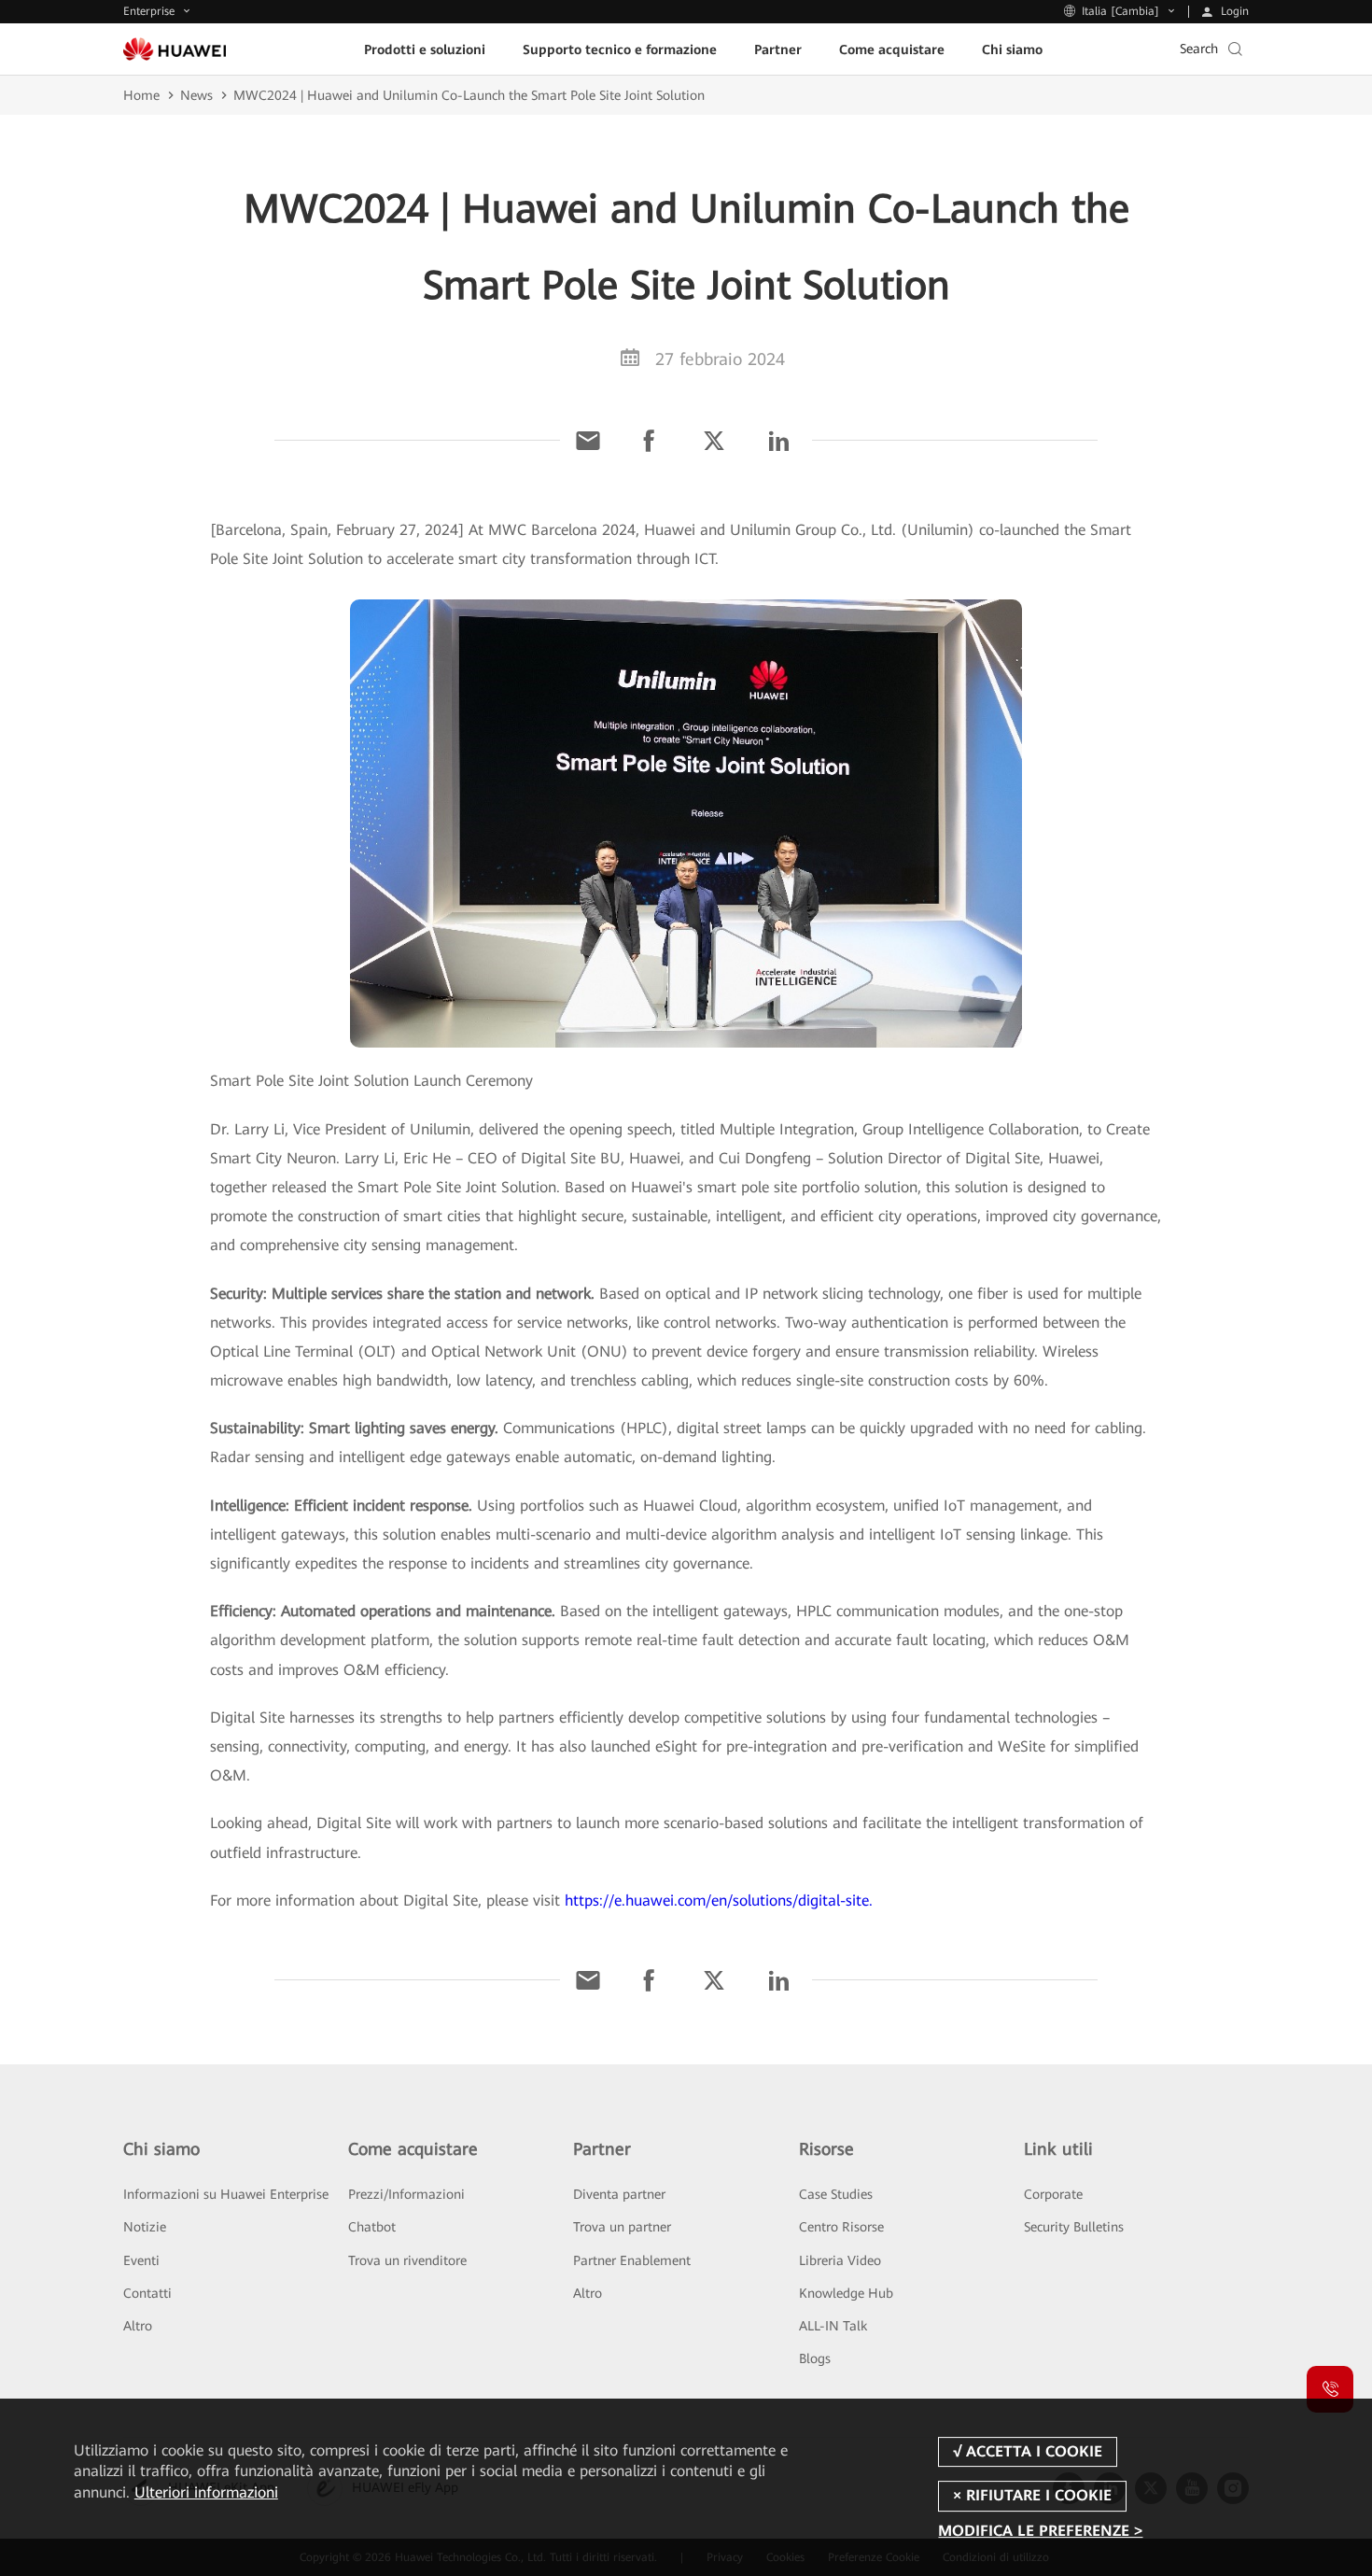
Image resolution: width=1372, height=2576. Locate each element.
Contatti (147, 2293)
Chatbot (372, 2227)
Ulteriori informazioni (206, 2492)
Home (141, 95)
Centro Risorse (841, 2227)
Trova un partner (622, 2227)
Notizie (145, 2227)
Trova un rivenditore (407, 2260)
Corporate (1053, 2194)
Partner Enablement (632, 2260)
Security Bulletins (1074, 2227)
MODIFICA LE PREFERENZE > (1040, 2532)
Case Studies (836, 2194)
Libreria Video (840, 2260)
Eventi (141, 2260)
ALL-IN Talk (833, 2326)
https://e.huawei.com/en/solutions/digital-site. (719, 1900)
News (196, 95)
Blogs (815, 2358)
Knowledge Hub (846, 2293)
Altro (138, 2326)
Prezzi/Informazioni (406, 2194)
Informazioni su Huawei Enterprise (226, 2194)
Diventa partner (619, 2194)
